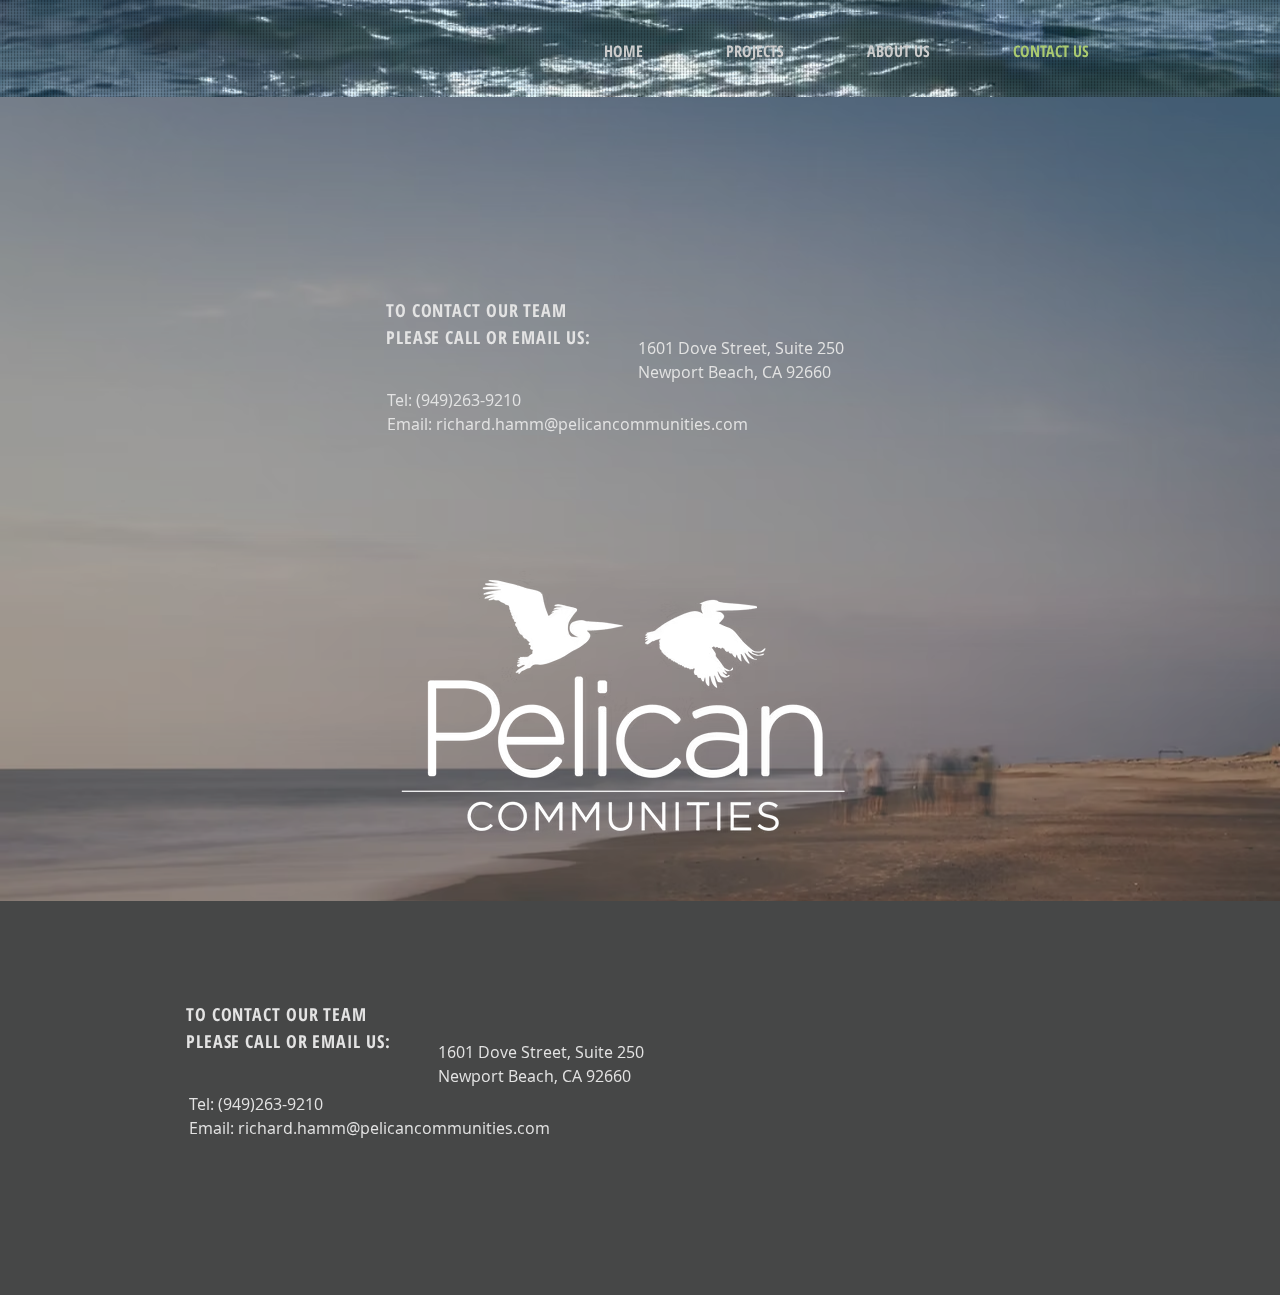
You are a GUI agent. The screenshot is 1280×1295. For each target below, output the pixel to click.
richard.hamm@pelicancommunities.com (592, 424)
